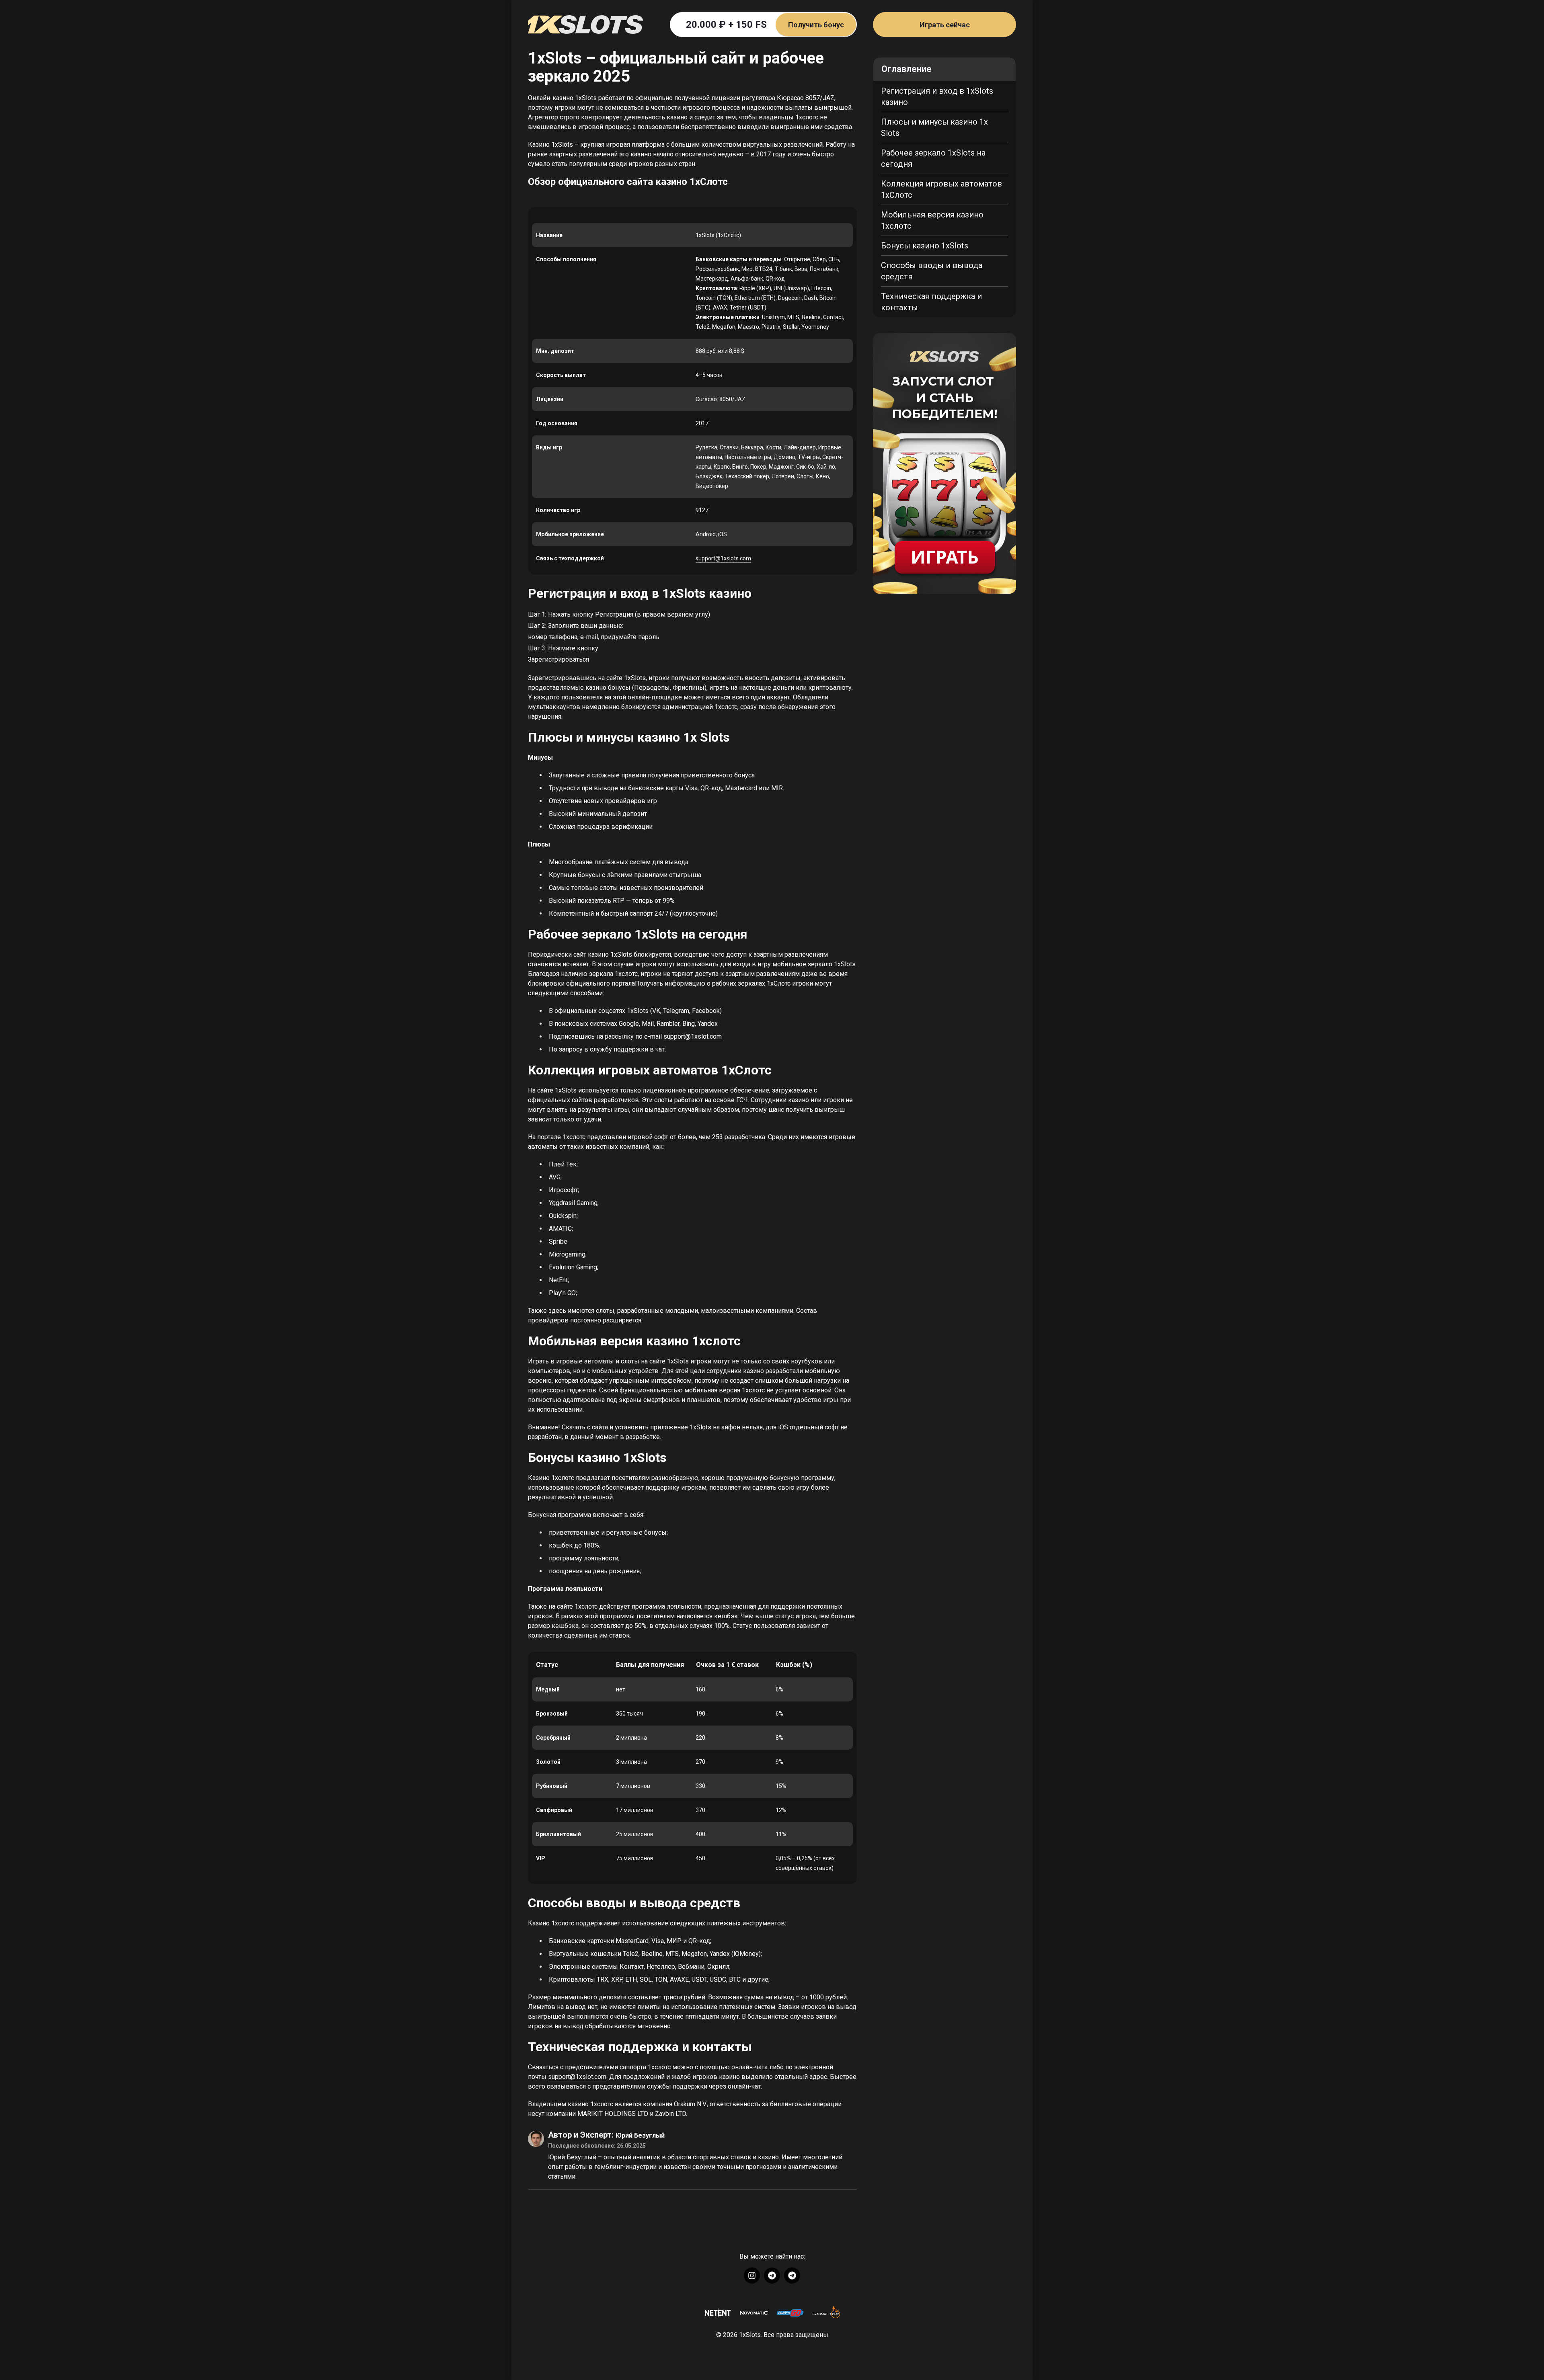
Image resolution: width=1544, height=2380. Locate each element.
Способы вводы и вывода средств (932, 271)
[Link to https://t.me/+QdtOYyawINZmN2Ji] (792, 2275)
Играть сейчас (945, 25)
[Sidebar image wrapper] (944, 463)
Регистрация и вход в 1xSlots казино (937, 96)
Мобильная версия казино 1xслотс (932, 220)
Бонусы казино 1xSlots (925, 246)
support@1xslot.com (693, 1036)
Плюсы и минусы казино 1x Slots (934, 127)
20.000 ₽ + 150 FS (765, 25)
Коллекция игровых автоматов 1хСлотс (941, 189)
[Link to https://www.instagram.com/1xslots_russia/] (752, 2275)
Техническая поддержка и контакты (931, 302)
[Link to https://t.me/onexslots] (772, 2275)
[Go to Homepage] (585, 24)
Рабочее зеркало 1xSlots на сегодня (933, 158)
